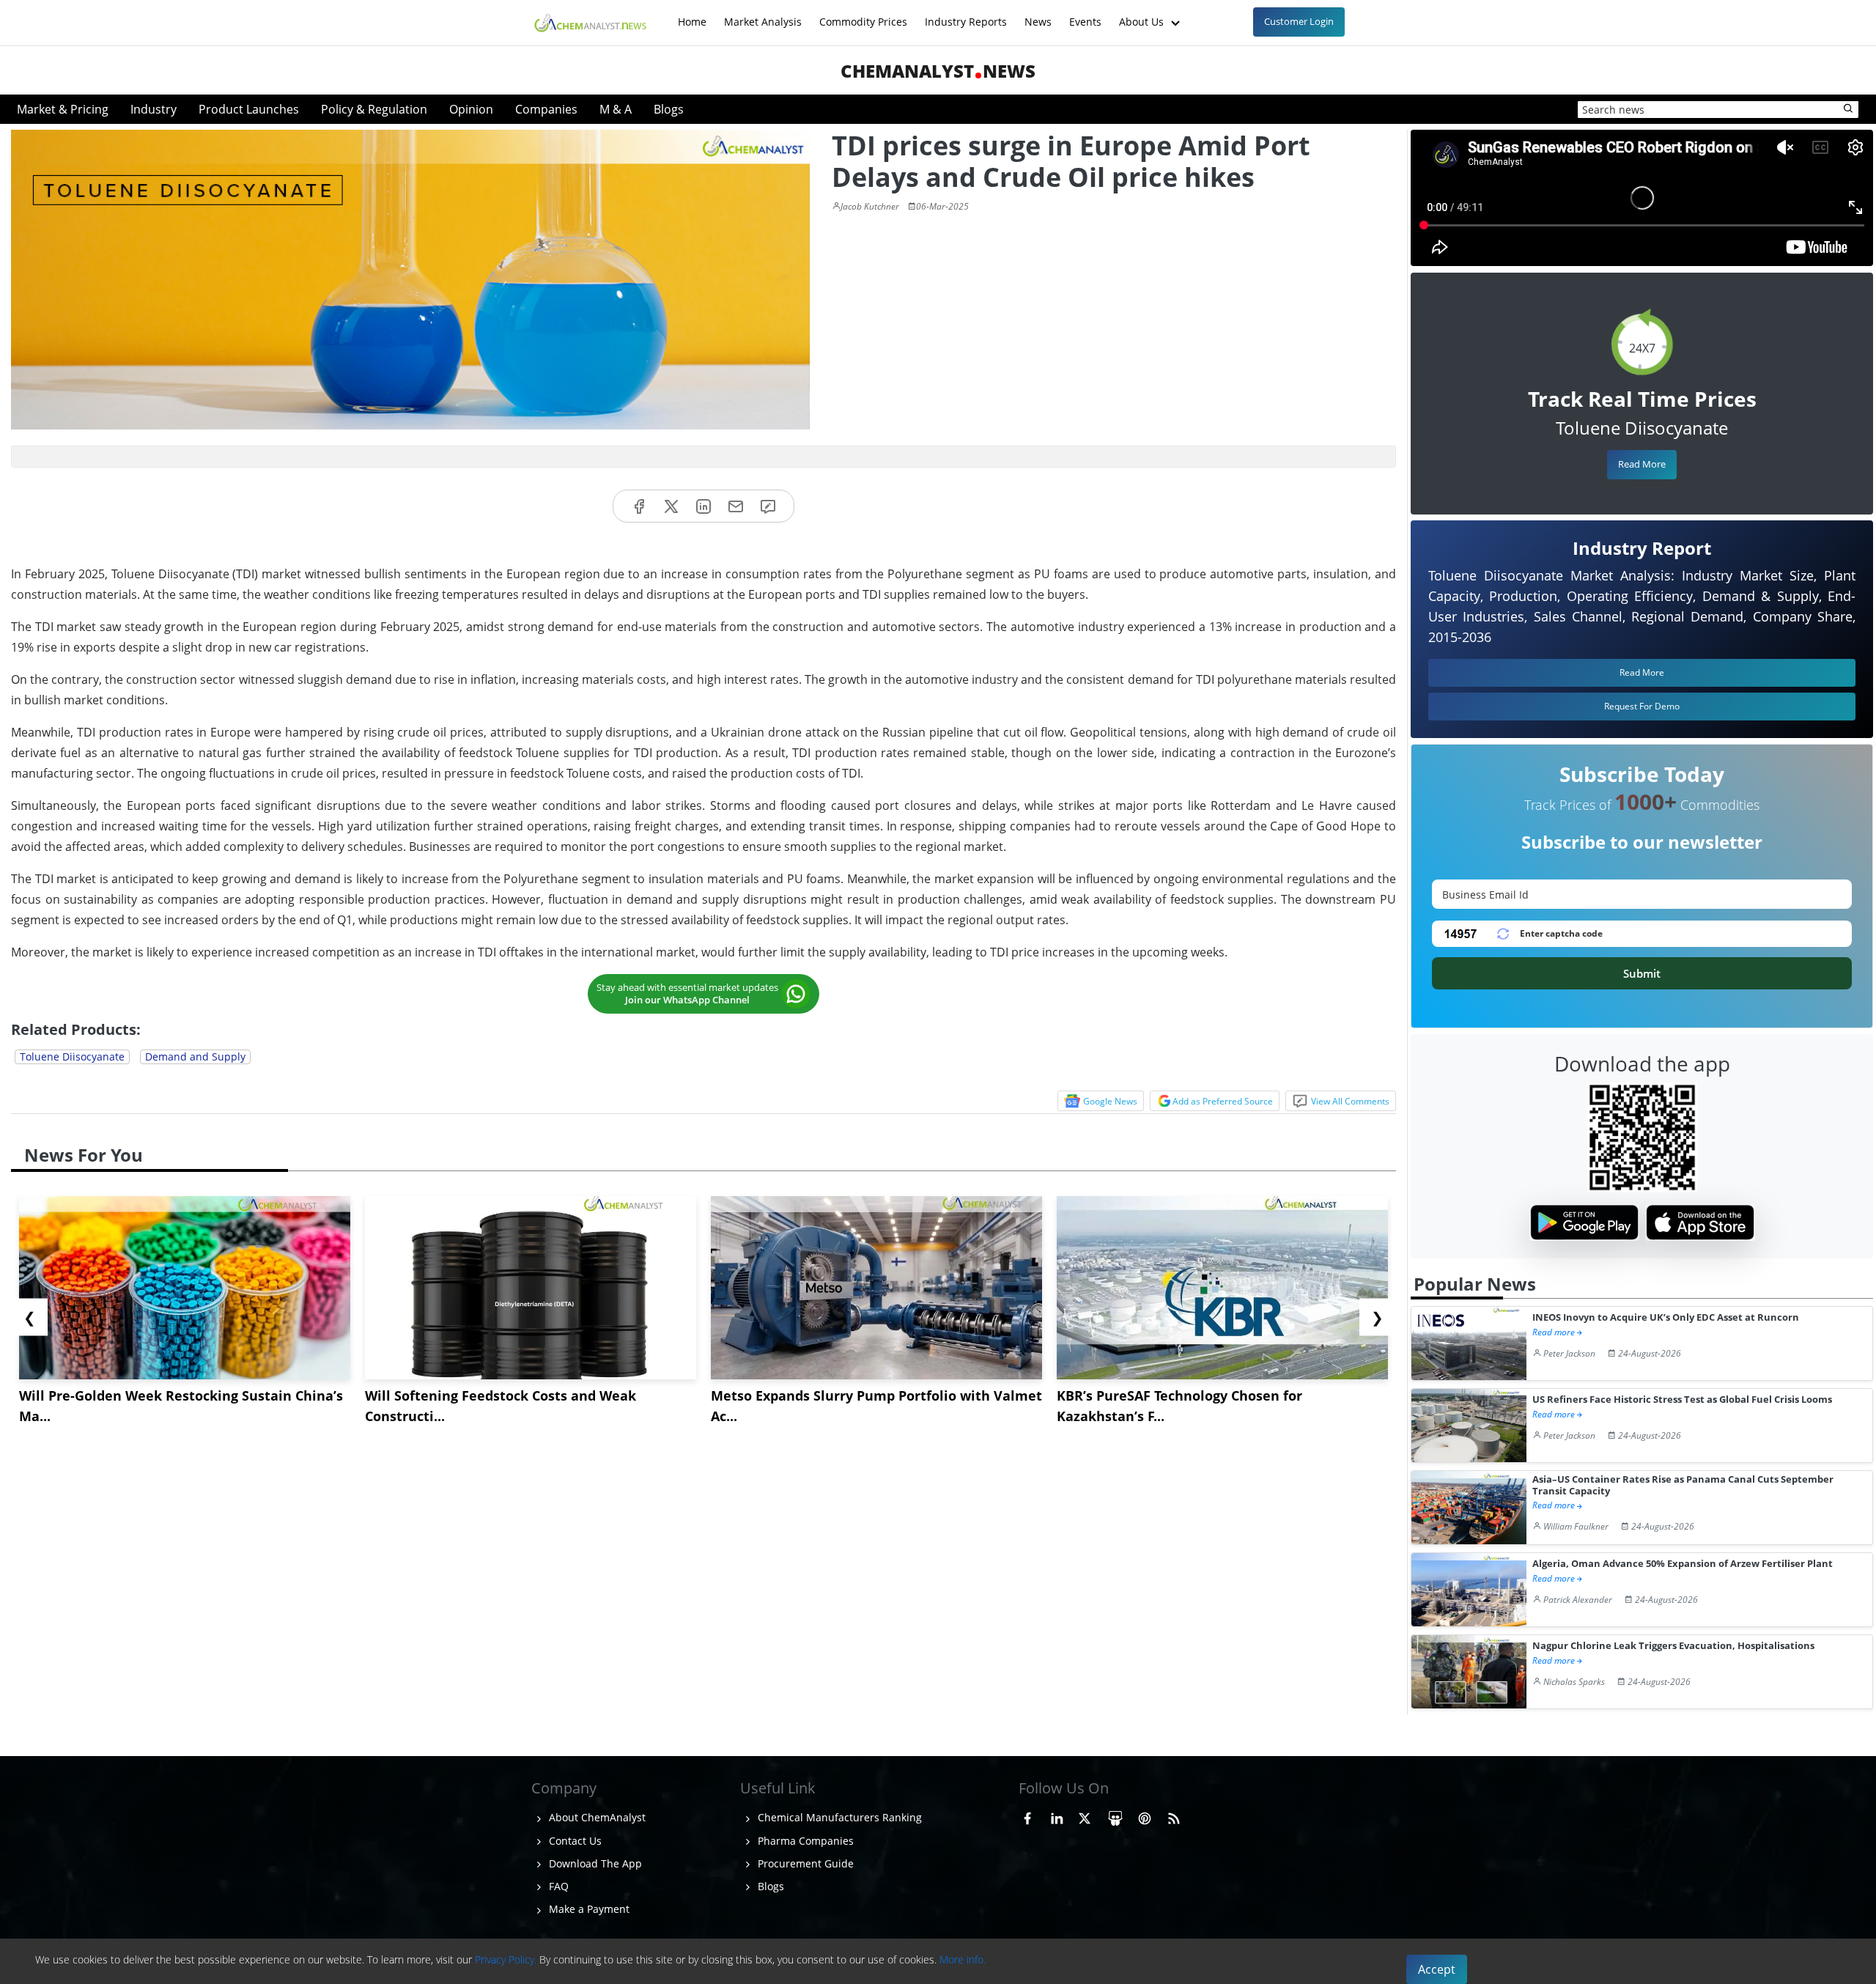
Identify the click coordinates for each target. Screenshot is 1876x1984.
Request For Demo (1642, 706)
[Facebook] (639, 506)
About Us (1143, 14)
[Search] (1849, 109)
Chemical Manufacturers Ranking (838, 1817)
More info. (963, 1959)
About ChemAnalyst (596, 1817)
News (1038, 14)
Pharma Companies (804, 1841)
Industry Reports (966, 14)
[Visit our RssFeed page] (1174, 1815)
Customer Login (1299, 21)
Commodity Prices (863, 14)
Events (1085, 14)
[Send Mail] (736, 506)
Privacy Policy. (506, 1959)
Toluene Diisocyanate (72, 1056)
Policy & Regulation (374, 109)
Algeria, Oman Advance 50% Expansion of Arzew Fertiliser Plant (1683, 1564)
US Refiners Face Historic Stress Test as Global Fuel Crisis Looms (1682, 1400)
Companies (546, 109)
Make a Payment (588, 1909)
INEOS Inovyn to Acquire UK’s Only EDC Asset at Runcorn (1666, 1317)
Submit (1642, 973)
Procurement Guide (804, 1863)
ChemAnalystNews (938, 71)
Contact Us (574, 1841)
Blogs (669, 109)
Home (692, 14)
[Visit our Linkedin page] (1057, 1815)
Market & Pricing (63, 109)
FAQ (557, 1886)
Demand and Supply (195, 1056)
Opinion (471, 109)
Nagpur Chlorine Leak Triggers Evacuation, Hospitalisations (1673, 1646)
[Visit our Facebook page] (1027, 1815)
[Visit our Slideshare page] (1115, 1815)
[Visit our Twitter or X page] (1085, 1815)
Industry (154, 109)
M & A (616, 109)
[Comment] (768, 506)
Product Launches (249, 109)
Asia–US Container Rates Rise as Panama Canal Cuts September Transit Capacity (1683, 1485)
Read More (1642, 464)
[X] (671, 506)
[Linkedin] (703, 506)
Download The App (594, 1863)
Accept (1437, 1969)
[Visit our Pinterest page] (1145, 1815)
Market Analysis (763, 14)
